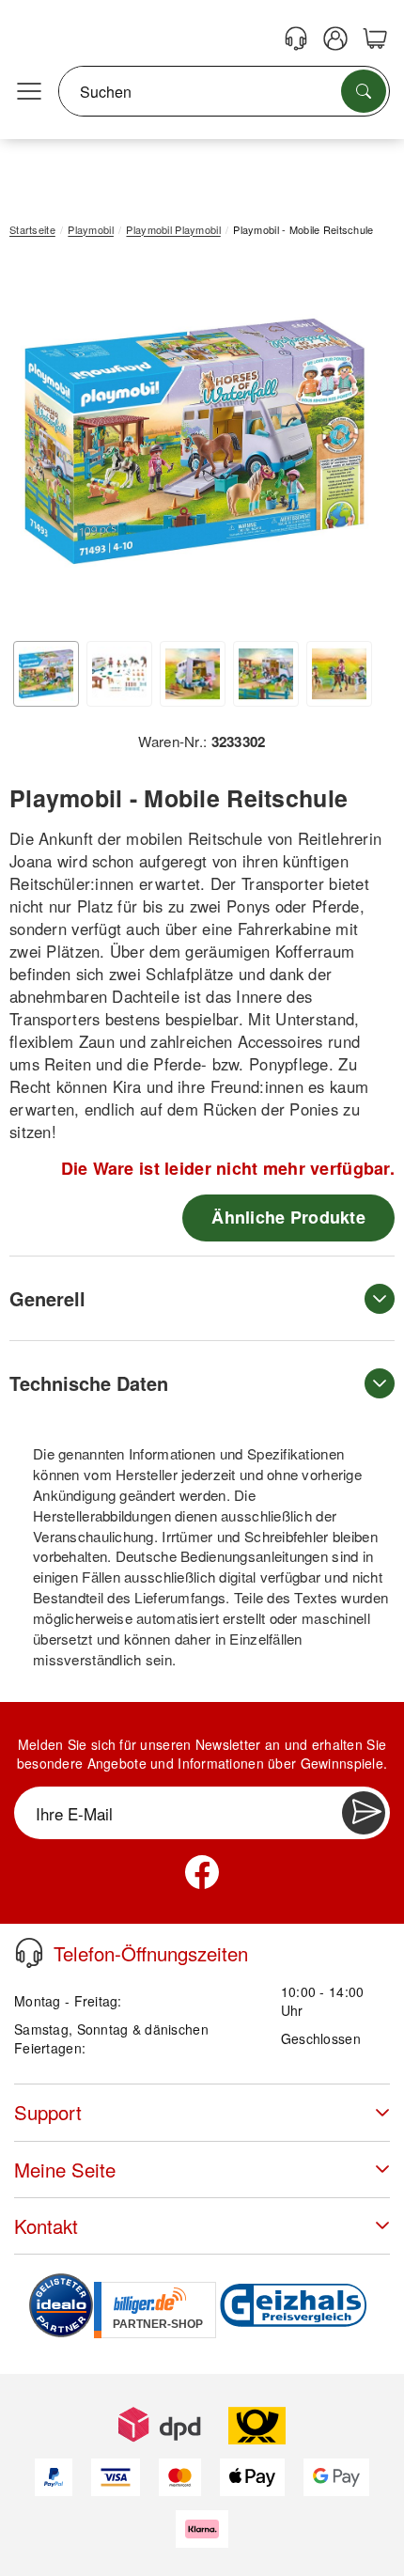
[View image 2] (119, 674)
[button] (195, 441)
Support (48, 2112)
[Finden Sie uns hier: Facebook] (202, 1872)
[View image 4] (266, 674)
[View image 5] (339, 674)
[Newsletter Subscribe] (364, 1813)
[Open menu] (29, 92)
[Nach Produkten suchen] (364, 91)
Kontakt (46, 2226)
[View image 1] (46, 674)
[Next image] (352, 445)
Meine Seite (65, 2170)
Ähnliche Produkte (288, 1217)
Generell (47, 1298)
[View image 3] (193, 674)
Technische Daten (89, 1383)
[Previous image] (38, 445)
